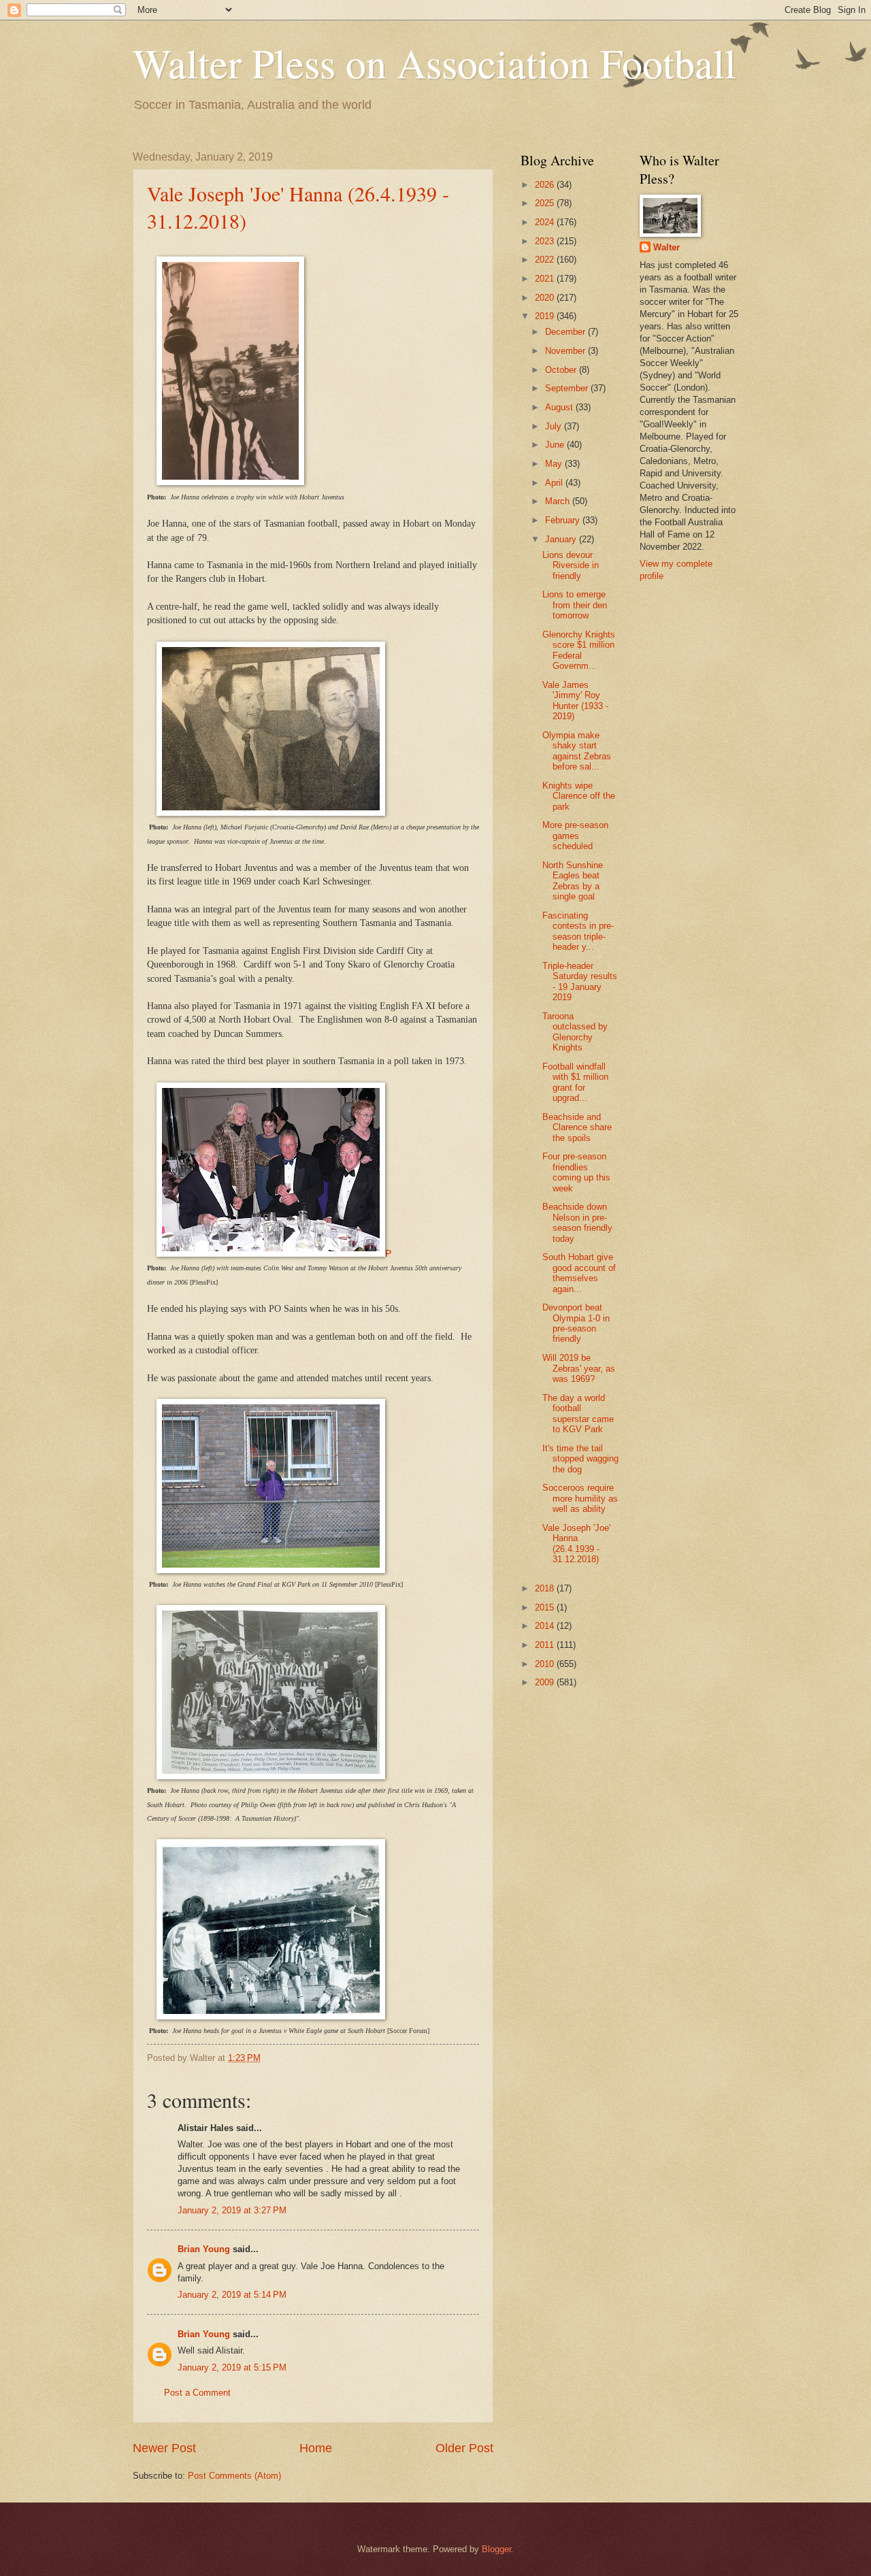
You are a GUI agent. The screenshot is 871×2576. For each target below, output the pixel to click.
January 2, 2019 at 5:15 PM (232, 2367)
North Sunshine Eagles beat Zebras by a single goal (573, 881)
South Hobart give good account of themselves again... (579, 1273)
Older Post (464, 2448)
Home (316, 2448)
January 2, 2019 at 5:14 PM (232, 2295)
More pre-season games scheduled (575, 836)
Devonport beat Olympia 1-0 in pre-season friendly (576, 1323)
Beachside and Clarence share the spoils (577, 1127)
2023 (546, 241)
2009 (546, 1682)
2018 (546, 1588)
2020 (546, 298)
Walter (667, 247)
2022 (546, 260)
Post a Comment (197, 2393)
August (560, 407)
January (562, 539)
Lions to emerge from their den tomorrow (575, 605)
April (555, 483)
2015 (546, 1607)
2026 (546, 185)
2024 (546, 222)
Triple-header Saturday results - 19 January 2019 (580, 981)
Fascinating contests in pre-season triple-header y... (578, 931)
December (566, 332)
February (564, 520)
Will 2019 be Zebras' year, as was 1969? (579, 1368)
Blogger (496, 2549)
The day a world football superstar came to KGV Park (578, 1414)
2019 (546, 316)
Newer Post (164, 2448)
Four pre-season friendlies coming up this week (576, 1172)
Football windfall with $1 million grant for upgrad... (575, 1082)
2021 (546, 279)
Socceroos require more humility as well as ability (580, 1498)
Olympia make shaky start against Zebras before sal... (577, 751)
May (555, 464)
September (568, 388)
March (559, 501)
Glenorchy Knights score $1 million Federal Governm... (579, 650)
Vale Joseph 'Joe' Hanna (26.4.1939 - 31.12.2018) (576, 1543)
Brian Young (204, 2249)
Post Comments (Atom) (234, 2476)
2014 (546, 1626)
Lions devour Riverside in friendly (571, 565)
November (566, 351)
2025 (546, 203)
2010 (546, 1664)
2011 (546, 1645)
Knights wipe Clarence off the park (579, 796)
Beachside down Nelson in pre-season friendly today (577, 1222)
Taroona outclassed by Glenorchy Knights (575, 1032)
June (556, 445)
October (562, 370)
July (555, 426)
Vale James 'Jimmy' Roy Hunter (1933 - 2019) (575, 700)
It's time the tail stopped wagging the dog (580, 1459)
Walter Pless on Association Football (434, 63)
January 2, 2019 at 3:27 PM (232, 2210)
